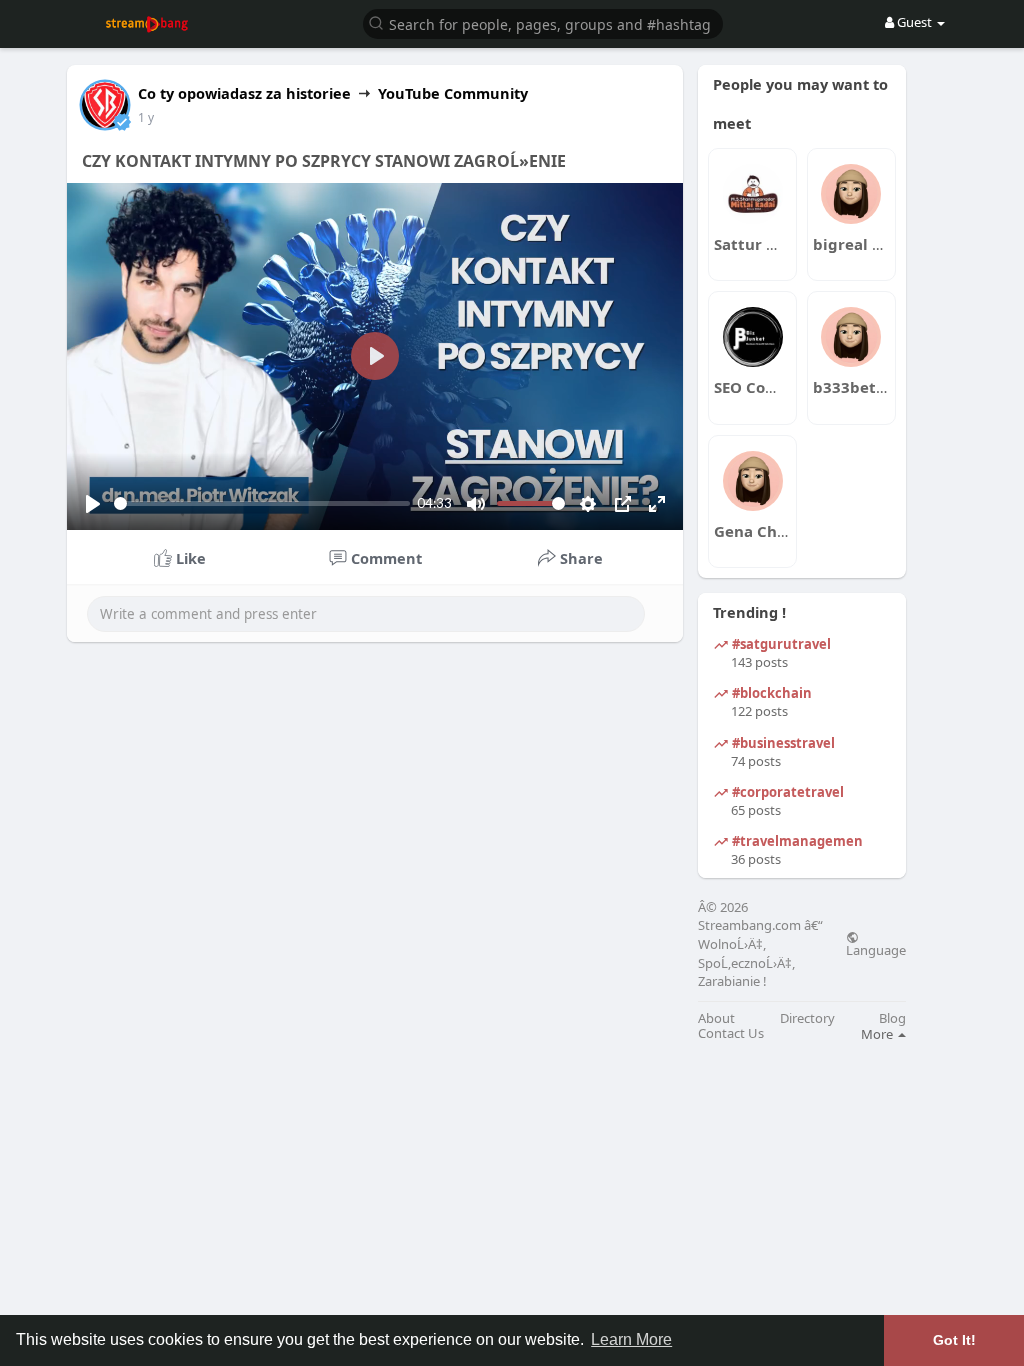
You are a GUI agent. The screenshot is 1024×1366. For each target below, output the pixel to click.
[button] (543, 22)
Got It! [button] (954, 1340)
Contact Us (731, 1033)
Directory (807, 1018)
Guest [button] (914, 22)
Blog (892, 1018)
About (716, 1018)
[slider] (262, 503)
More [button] (878, 1034)
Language (876, 949)
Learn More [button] (631, 1339)
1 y (146, 117)
